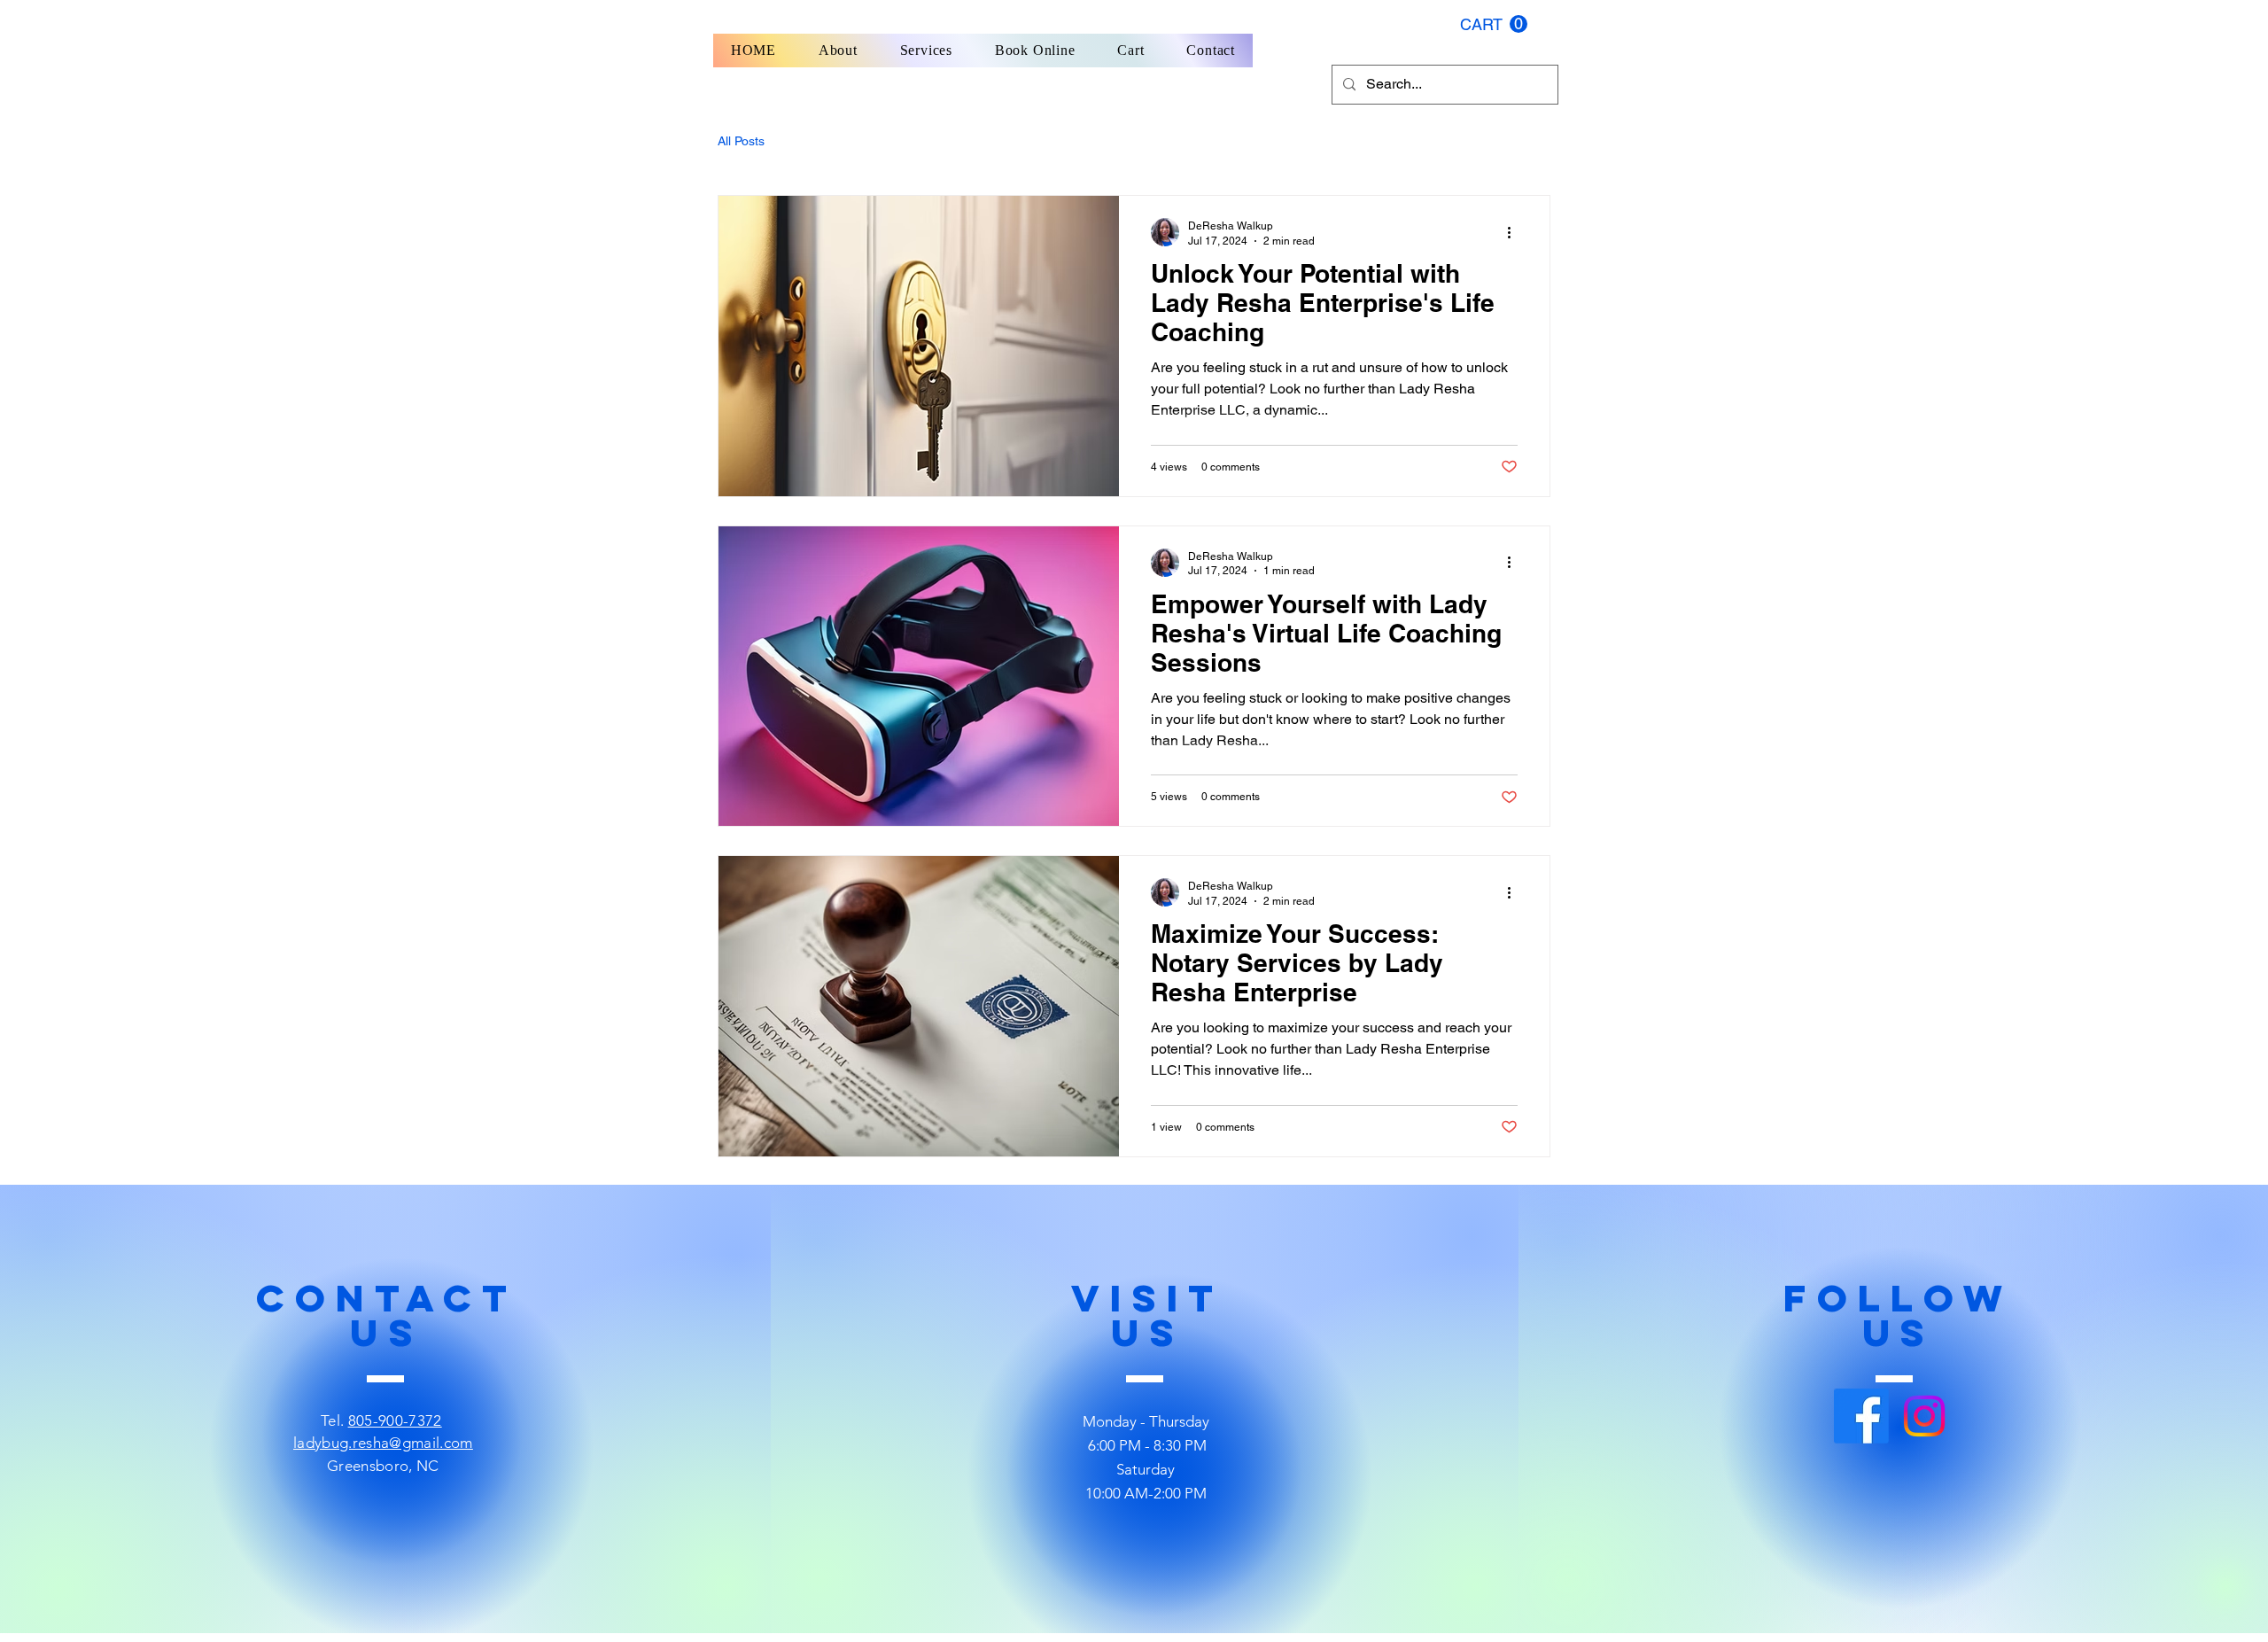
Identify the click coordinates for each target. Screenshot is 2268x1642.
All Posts (741, 141)
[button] (1494, 24)
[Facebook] (1861, 1416)
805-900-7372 (395, 1420)
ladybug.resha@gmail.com (383, 1443)
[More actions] (1515, 232)
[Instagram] (1924, 1416)
